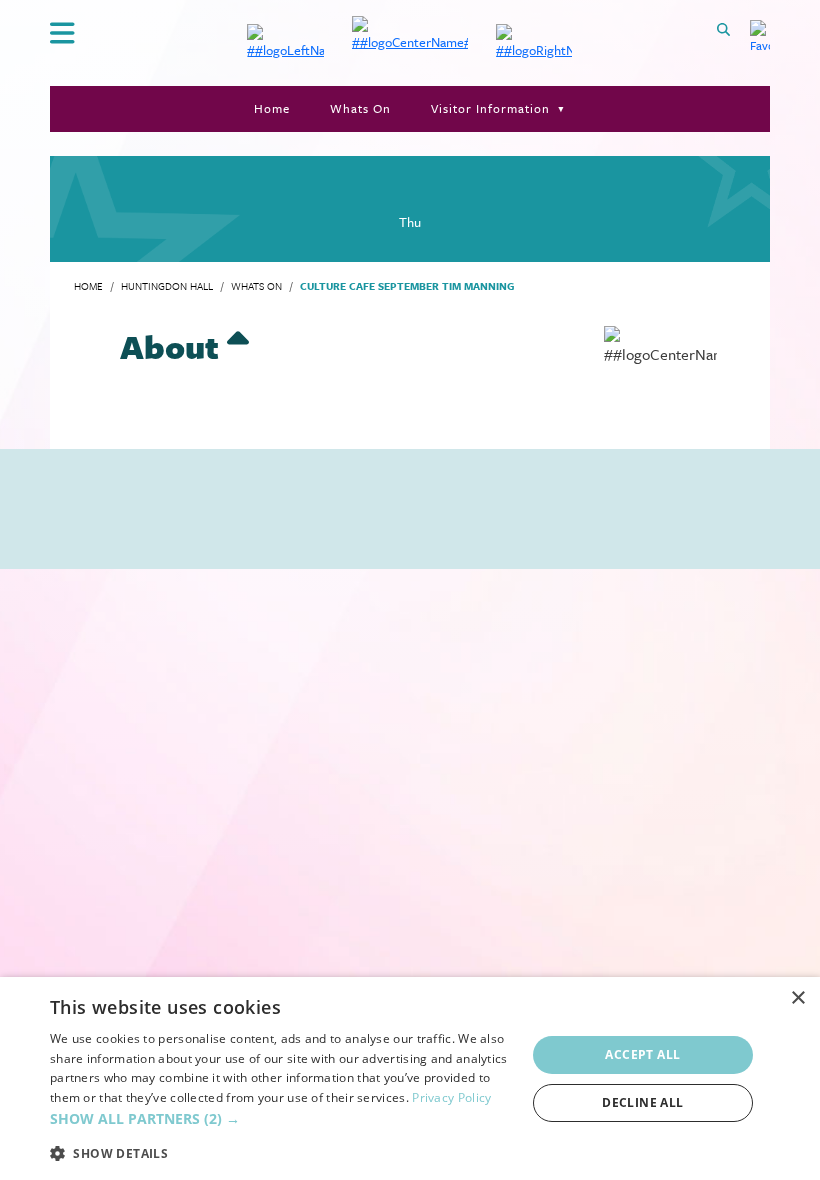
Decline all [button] (642, 1102)
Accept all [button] (642, 1054)
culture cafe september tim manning (407, 286)
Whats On (360, 108)
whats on (256, 286)
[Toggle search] (723, 29)
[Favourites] (760, 41)
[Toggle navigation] (61, 33)
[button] (281, 1118)
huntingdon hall (167, 286)
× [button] (797, 998)
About (173, 347)
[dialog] (410, 1078)
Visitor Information (490, 108)
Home (272, 108)
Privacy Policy (451, 1097)
